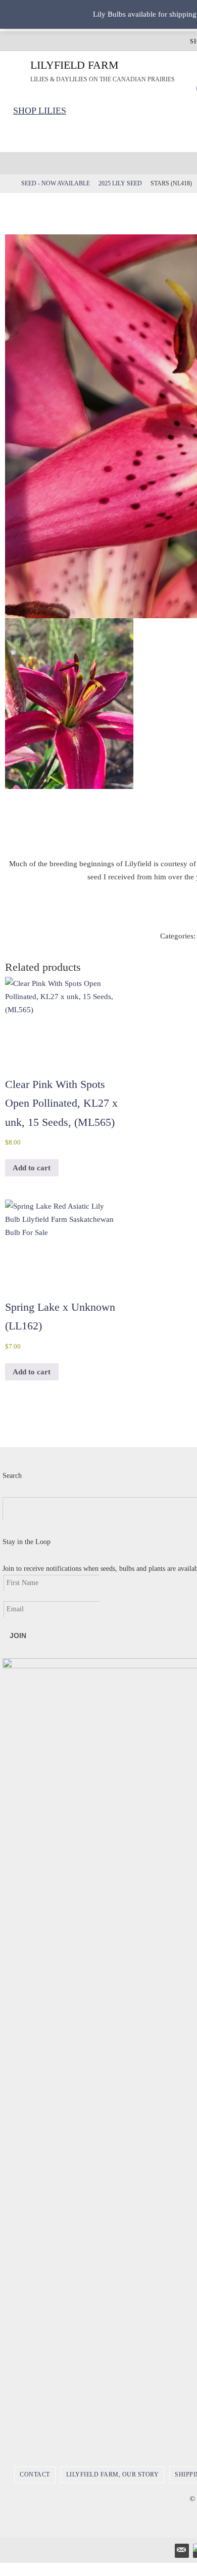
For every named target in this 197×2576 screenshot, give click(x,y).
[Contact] (181, 2550)
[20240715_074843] (69, 704)
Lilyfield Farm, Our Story (113, 2474)
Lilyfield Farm (75, 65)
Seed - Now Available (56, 183)
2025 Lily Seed (120, 183)
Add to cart (32, 1168)
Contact (35, 2474)
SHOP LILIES (40, 111)
